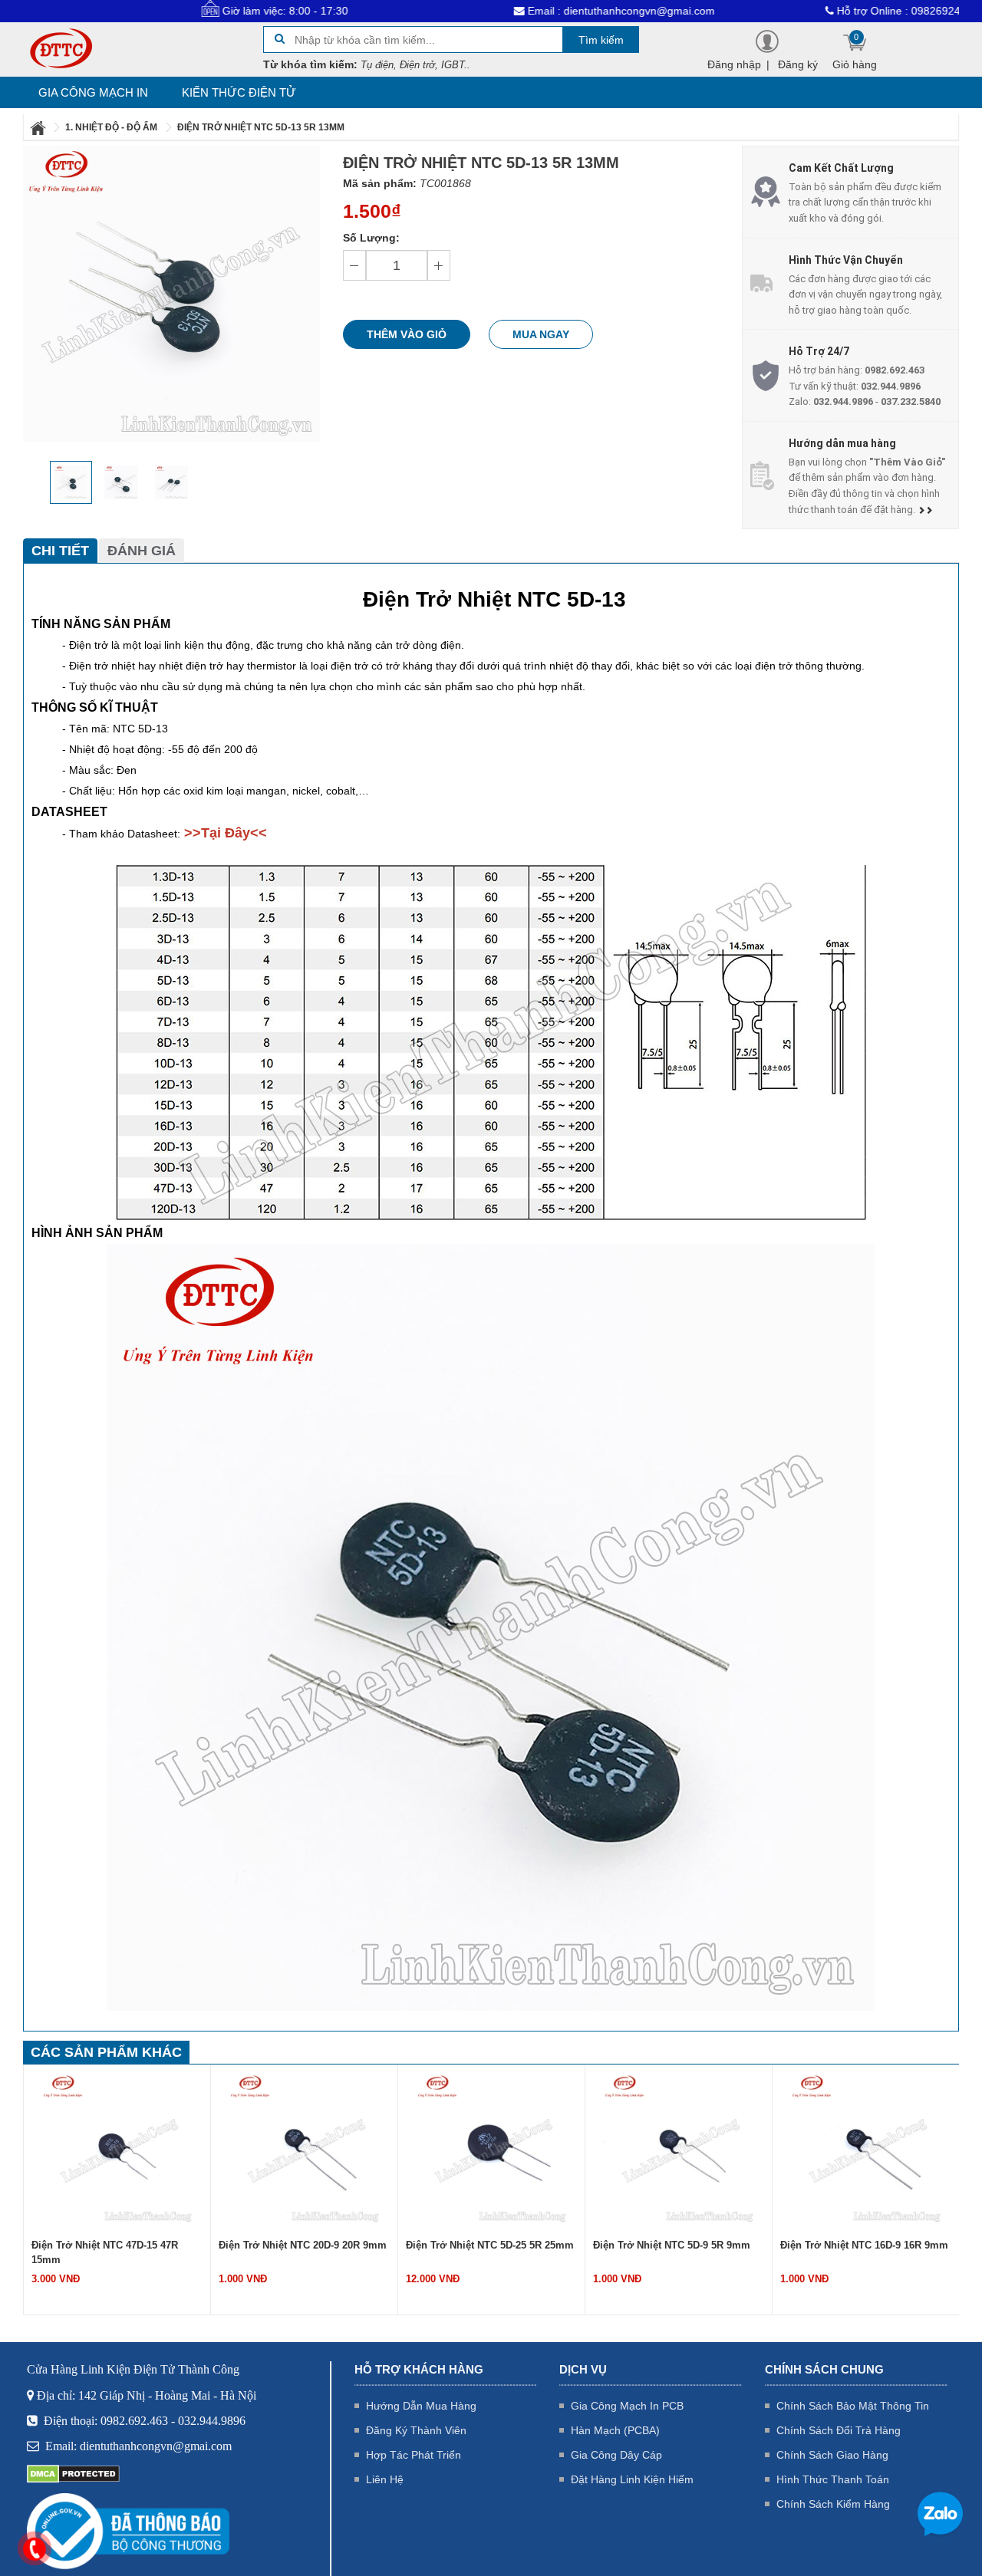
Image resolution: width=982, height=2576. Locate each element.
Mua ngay (541, 334)
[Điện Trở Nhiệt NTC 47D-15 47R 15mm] (117, 2149)
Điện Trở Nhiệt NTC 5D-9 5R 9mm (672, 2245)
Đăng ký (798, 64)
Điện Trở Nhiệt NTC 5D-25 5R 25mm (490, 2245)
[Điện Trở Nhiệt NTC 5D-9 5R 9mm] (679, 2149)
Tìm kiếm (601, 40)
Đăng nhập (734, 64)
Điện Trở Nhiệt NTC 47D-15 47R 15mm (105, 2252)
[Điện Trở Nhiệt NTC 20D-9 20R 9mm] (305, 2149)
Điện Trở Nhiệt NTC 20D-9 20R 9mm (303, 2245)
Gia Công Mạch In (93, 92)
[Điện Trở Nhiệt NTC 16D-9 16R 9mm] (866, 2149)
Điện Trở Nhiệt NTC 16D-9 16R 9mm (864, 2245)
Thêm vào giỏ (407, 334)
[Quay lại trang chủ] (39, 127)
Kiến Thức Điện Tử (239, 92)
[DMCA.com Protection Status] (73, 2473)
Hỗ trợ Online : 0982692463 (831, 11)
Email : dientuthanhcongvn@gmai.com (547, 11)
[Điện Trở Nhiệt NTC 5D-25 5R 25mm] (492, 2149)
